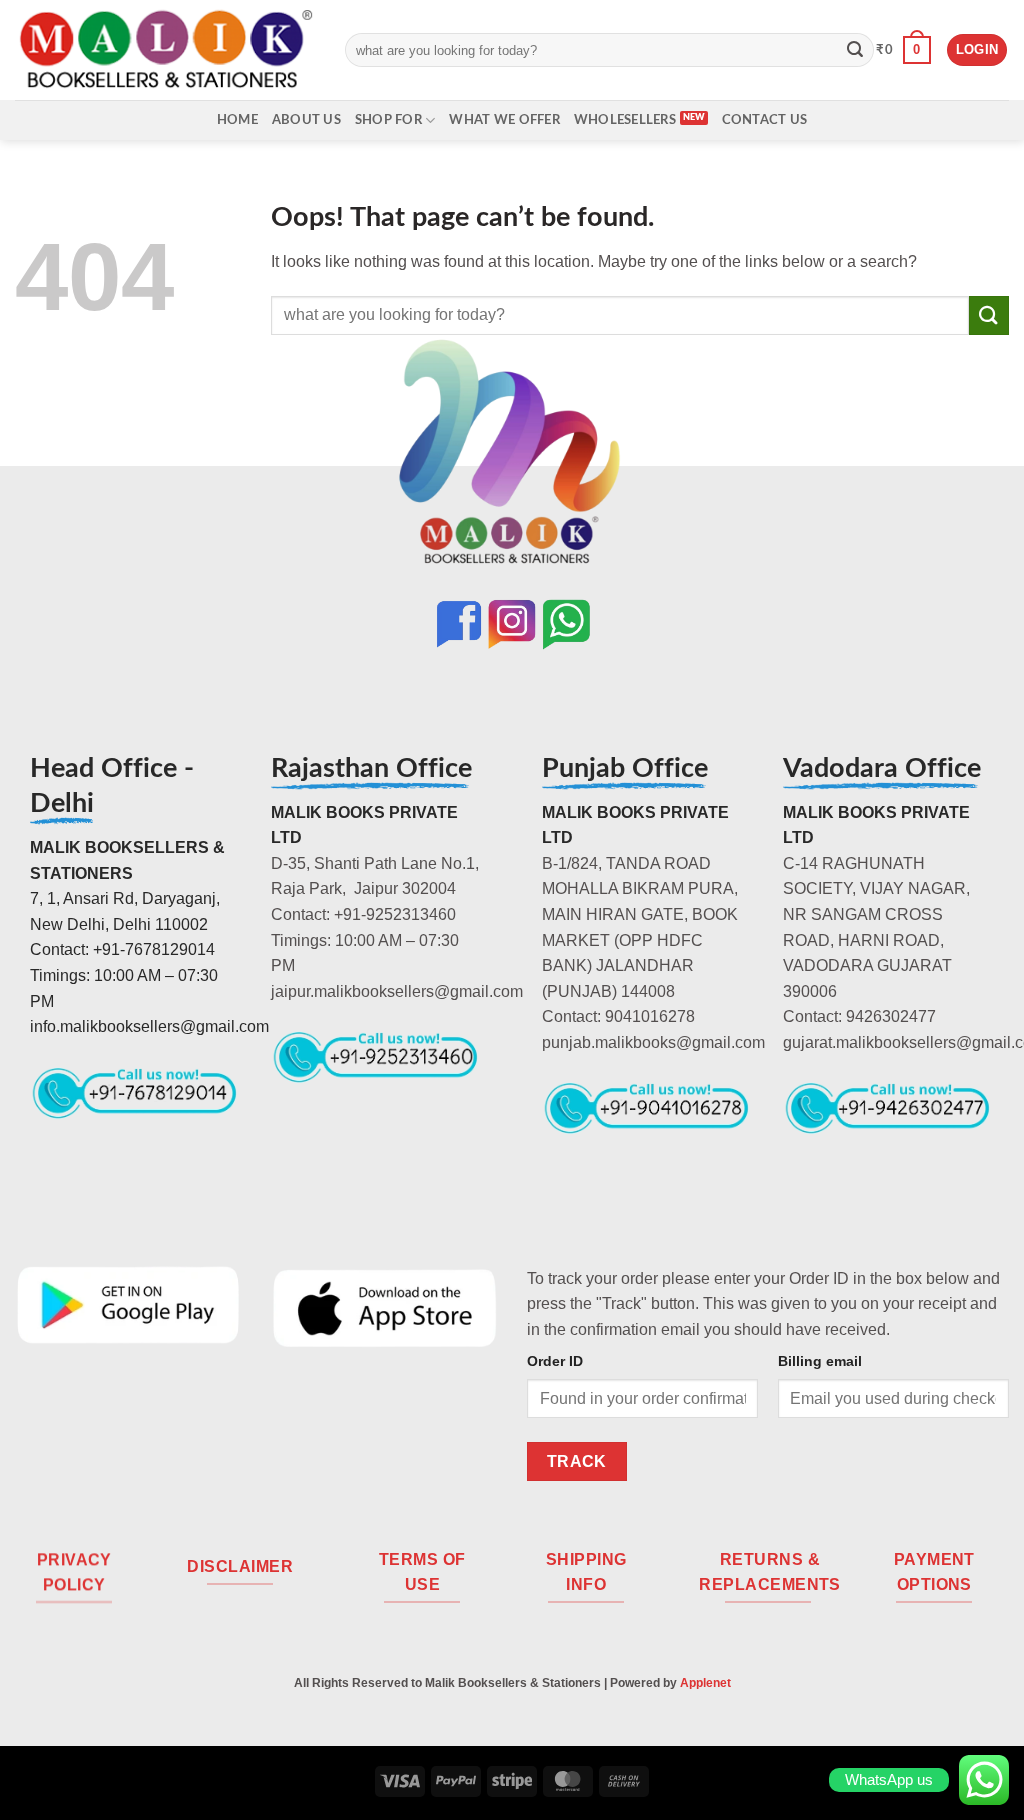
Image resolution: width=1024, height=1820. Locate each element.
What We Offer (504, 120)
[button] (903, 50)
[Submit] (855, 50)
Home (237, 120)
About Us (306, 120)
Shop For (388, 120)
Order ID (555, 1361)
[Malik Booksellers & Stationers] (165, 49)
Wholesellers (625, 120)
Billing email (820, 1361)
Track (577, 1461)
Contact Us (765, 120)
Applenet (705, 1683)
